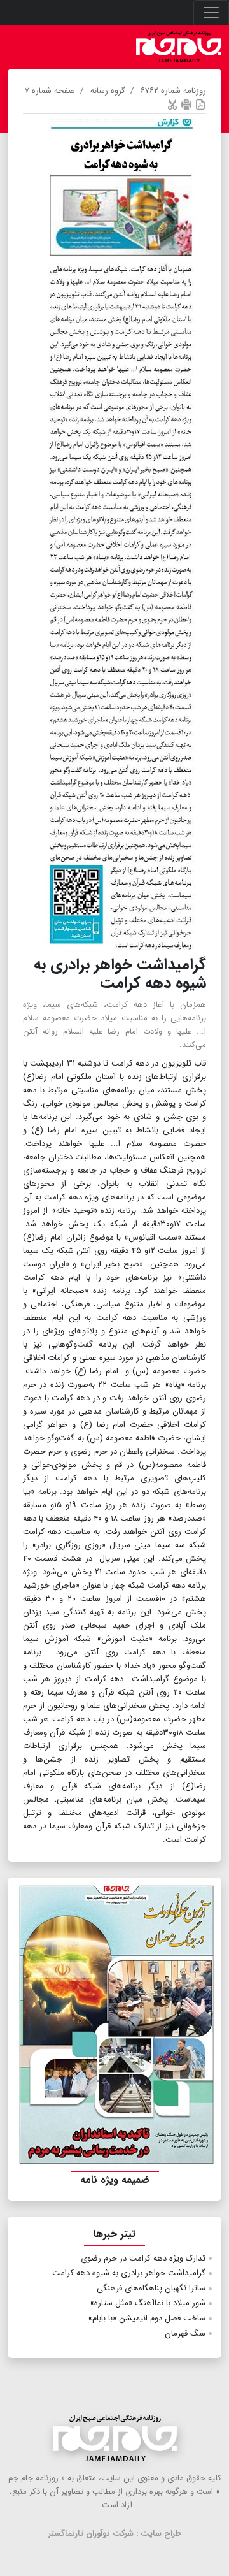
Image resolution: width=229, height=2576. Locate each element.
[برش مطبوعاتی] (172, 104)
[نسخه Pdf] (200, 104)
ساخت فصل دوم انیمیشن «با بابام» (147, 2318)
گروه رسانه (108, 91)
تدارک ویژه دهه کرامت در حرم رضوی (143, 2258)
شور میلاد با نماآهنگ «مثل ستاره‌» (148, 2303)
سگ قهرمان (185, 2334)
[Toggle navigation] (211, 13)
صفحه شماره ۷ (50, 91)
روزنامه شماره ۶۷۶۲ (173, 91)
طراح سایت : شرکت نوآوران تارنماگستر (115, 2534)
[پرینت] (186, 104)
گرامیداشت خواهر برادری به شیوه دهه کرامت (129, 2273)
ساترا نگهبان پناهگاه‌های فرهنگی (151, 2288)
